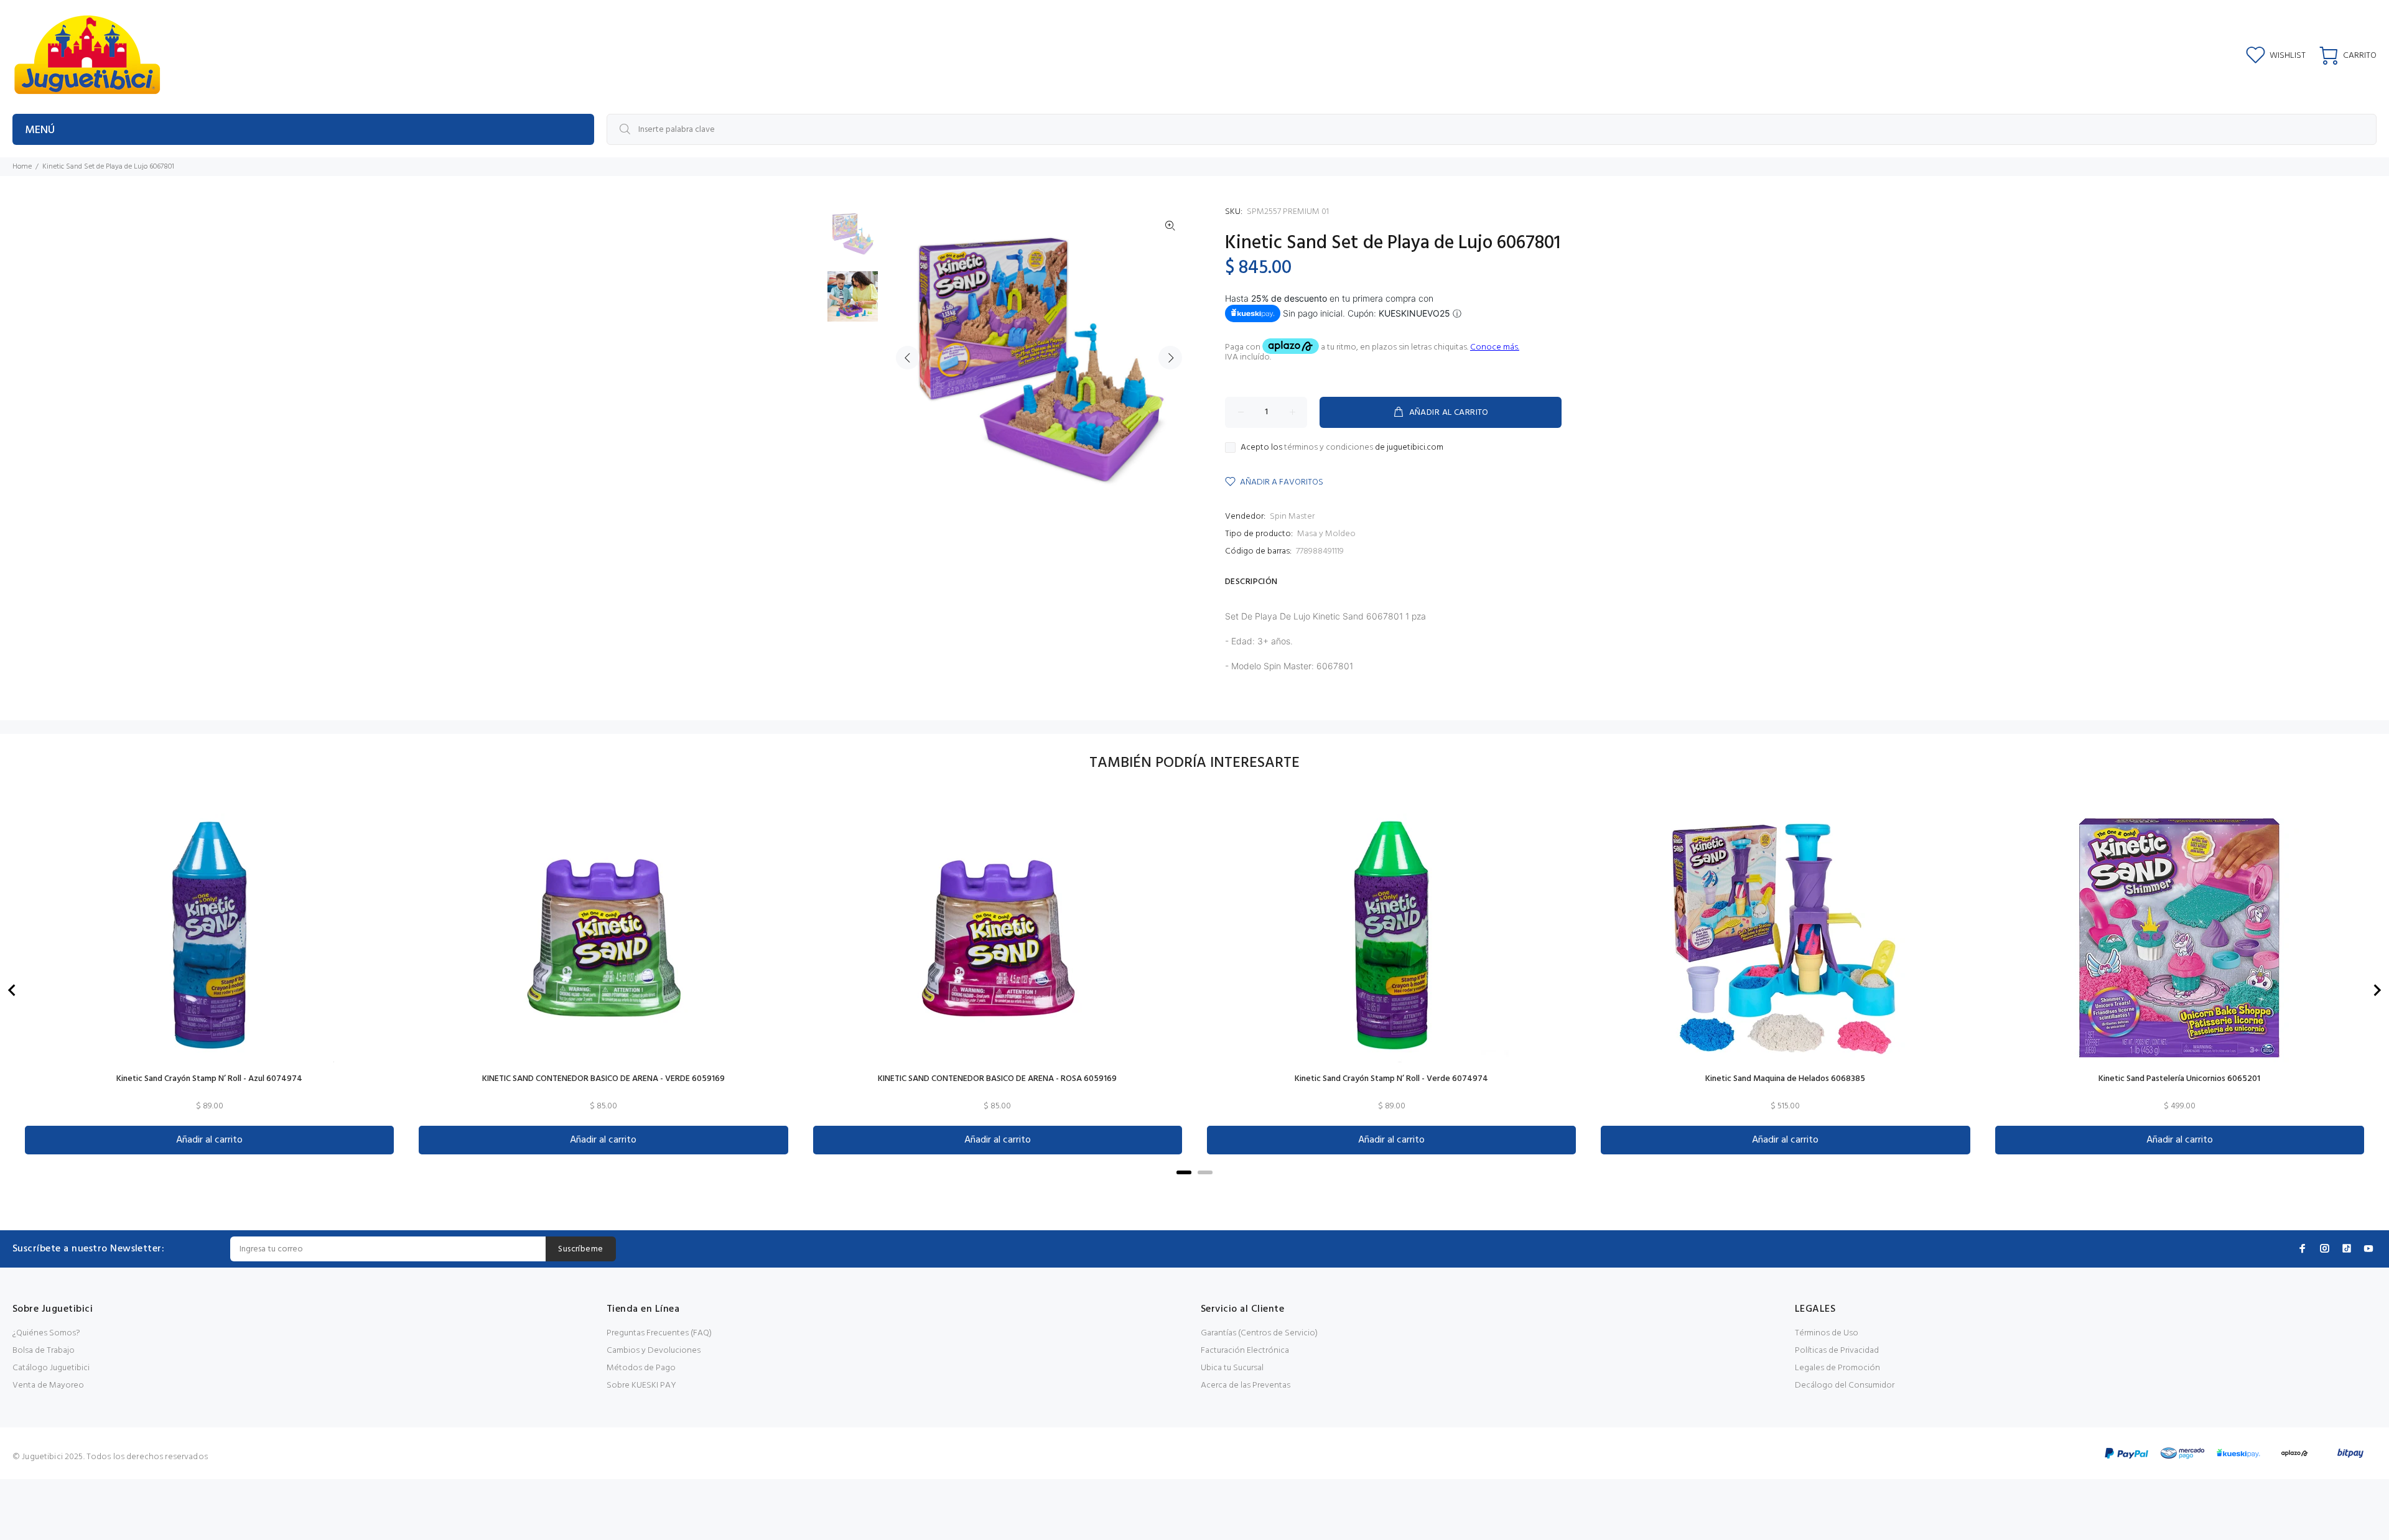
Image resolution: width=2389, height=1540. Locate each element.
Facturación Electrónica (1245, 1351)
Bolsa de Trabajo (44, 1351)
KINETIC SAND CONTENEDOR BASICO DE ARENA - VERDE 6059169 (603, 1079)
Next (1170, 358)
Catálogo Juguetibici (51, 1368)
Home (22, 167)
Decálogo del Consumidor (1845, 1385)
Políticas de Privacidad (1837, 1351)
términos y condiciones (1329, 448)
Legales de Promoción (1837, 1368)
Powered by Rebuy (1194, 1190)
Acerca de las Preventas (1246, 1385)
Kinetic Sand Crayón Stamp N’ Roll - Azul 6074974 (209, 1079)
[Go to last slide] (12, 990)
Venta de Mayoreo (48, 1385)
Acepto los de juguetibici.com (1342, 448)
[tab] (1184, 1172)
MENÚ (40, 130)
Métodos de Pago (641, 1368)
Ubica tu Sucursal (1232, 1368)
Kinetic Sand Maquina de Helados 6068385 (1785, 1079)
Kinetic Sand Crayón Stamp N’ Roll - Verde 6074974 (1391, 1079)
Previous (908, 358)
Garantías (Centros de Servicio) (1259, 1333)
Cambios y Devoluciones (654, 1351)
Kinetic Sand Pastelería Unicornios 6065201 (2179, 1079)
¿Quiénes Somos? (46, 1333)
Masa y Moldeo (1326, 534)
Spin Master (1292, 517)
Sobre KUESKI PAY (641, 1385)
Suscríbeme (580, 1249)
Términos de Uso (1827, 1333)
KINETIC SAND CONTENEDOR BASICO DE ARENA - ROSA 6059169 (997, 1079)
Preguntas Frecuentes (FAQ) (659, 1333)
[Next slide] (2377, 990)
